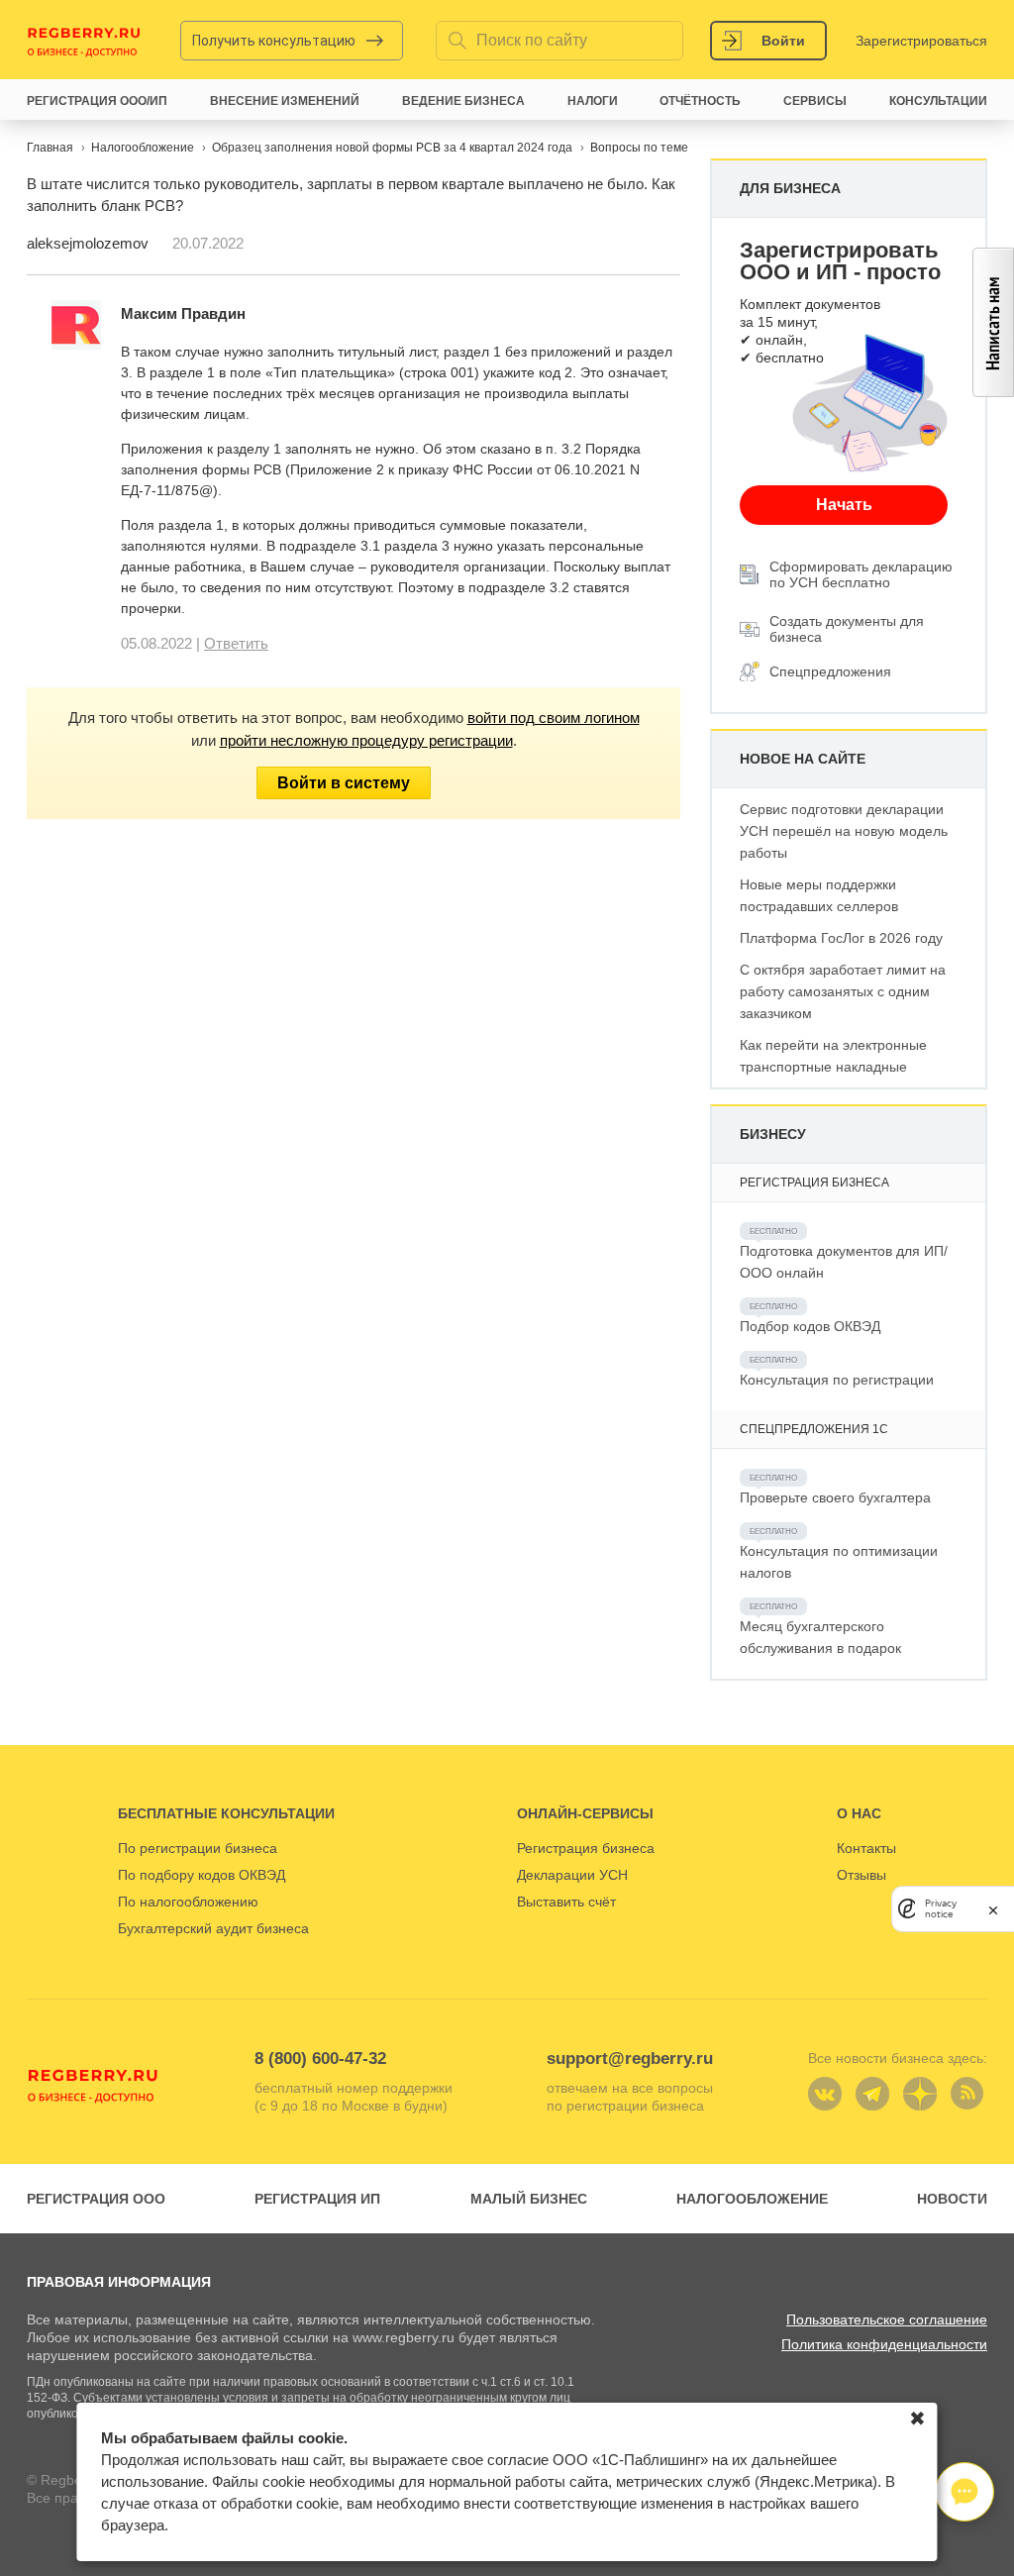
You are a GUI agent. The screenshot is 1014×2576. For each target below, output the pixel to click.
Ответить (236, 643)
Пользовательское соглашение (887, 2319)
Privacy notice (941, 1908)
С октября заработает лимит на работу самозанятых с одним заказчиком (843, 991)
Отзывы (862, 1875)
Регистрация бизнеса (586, 1848)
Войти (783, 41)
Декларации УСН (572, 1875)
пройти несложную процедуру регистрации (366, 740)
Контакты (866, 1848)
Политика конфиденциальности (884, 2344)
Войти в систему (344, 783)
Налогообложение (752, 2199)
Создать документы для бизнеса (847, 629)
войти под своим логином (554, 718)
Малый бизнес (529, 2199)
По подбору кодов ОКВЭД (202, 1875)
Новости (952, 2199)
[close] (993, 1909)
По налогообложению (188, 1902)
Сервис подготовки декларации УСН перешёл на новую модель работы (844, 831)
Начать (844, 505)
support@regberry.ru (630, 2059)
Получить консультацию (274, 41)
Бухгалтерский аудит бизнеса (213, 1928)
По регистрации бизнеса (198, 1848)
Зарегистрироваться (921, 41)
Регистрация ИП (317, 2199)
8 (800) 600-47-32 (320, 2059)
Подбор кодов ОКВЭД (810, 1326)
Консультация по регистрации (837, 1380)
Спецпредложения (830, 671)
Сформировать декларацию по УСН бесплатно (861, 574)
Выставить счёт (566, 1902)
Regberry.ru (84, 41)
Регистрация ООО (96, 2199)
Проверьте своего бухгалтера (835, 1497)
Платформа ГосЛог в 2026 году (841, 938)
